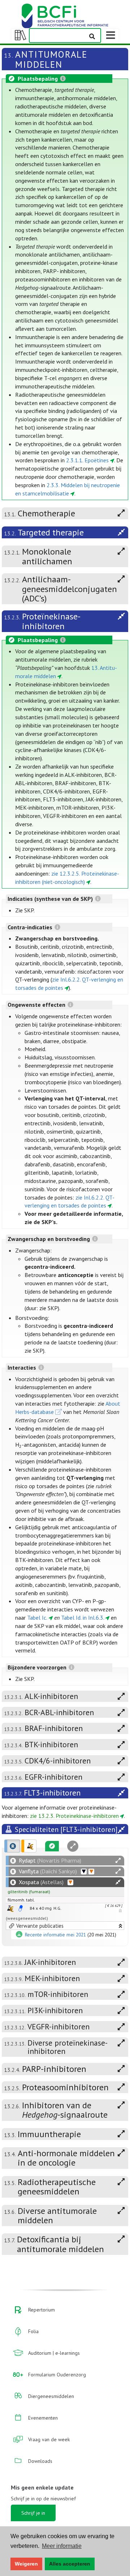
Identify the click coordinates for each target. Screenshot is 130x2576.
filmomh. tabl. (21, 1900)
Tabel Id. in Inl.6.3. (83, 1618)
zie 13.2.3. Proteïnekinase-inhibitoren (74, 1816)
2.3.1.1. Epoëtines (87, 460)
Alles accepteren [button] (70, 2564)
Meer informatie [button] (62, 2546)
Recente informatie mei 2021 (55, 1935)
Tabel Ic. (37, 1618)
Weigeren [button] (26, 2564)
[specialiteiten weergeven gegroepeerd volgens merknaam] (12, 1846)
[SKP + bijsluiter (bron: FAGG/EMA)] (21, 1908)
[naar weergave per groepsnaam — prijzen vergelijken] (10, 1908)
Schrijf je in (33, 2513)
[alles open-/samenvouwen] (118, 1861)
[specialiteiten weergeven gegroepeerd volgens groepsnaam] (29, 1846)
